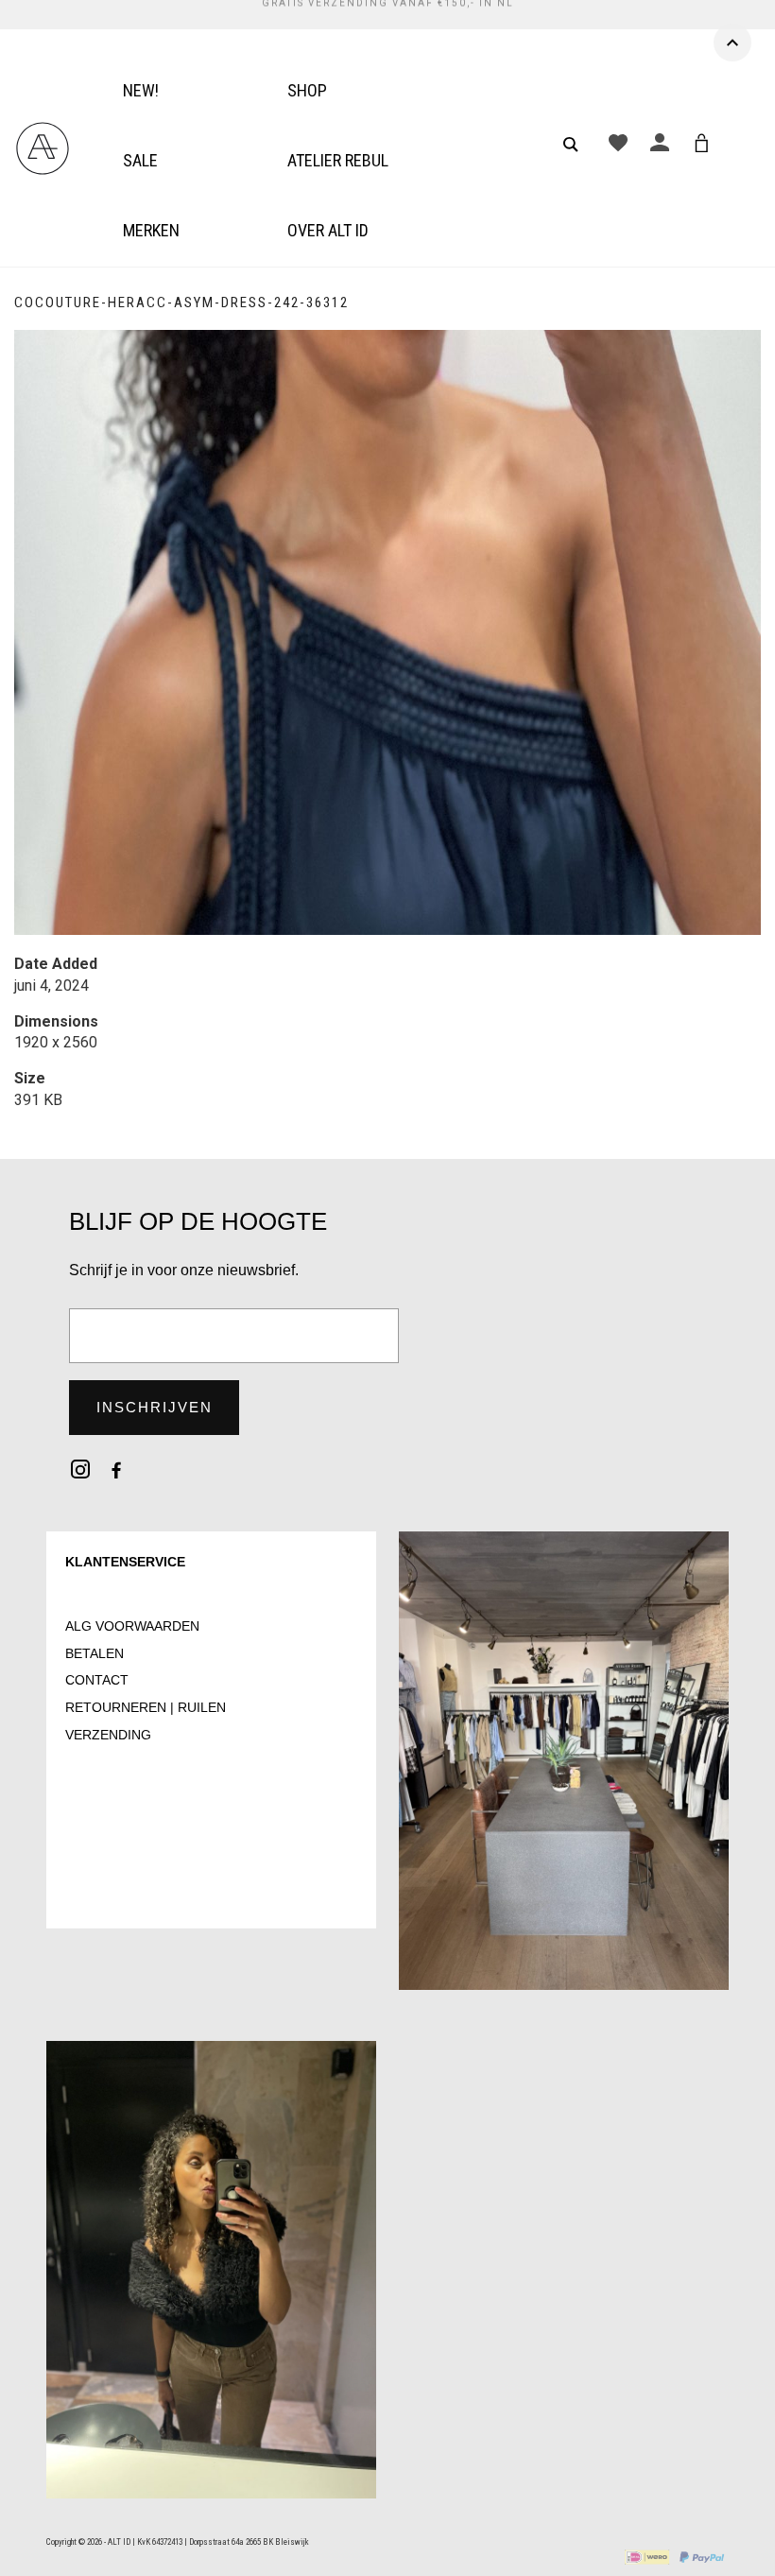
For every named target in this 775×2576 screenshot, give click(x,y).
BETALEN (95, 1653)
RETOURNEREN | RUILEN (146, 1707)
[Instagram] (80, 1469)
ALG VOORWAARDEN (132, 1626)
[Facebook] (116, 1469)
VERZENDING (108, 1735)
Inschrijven (155, 1407)
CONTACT (97, 1680)
